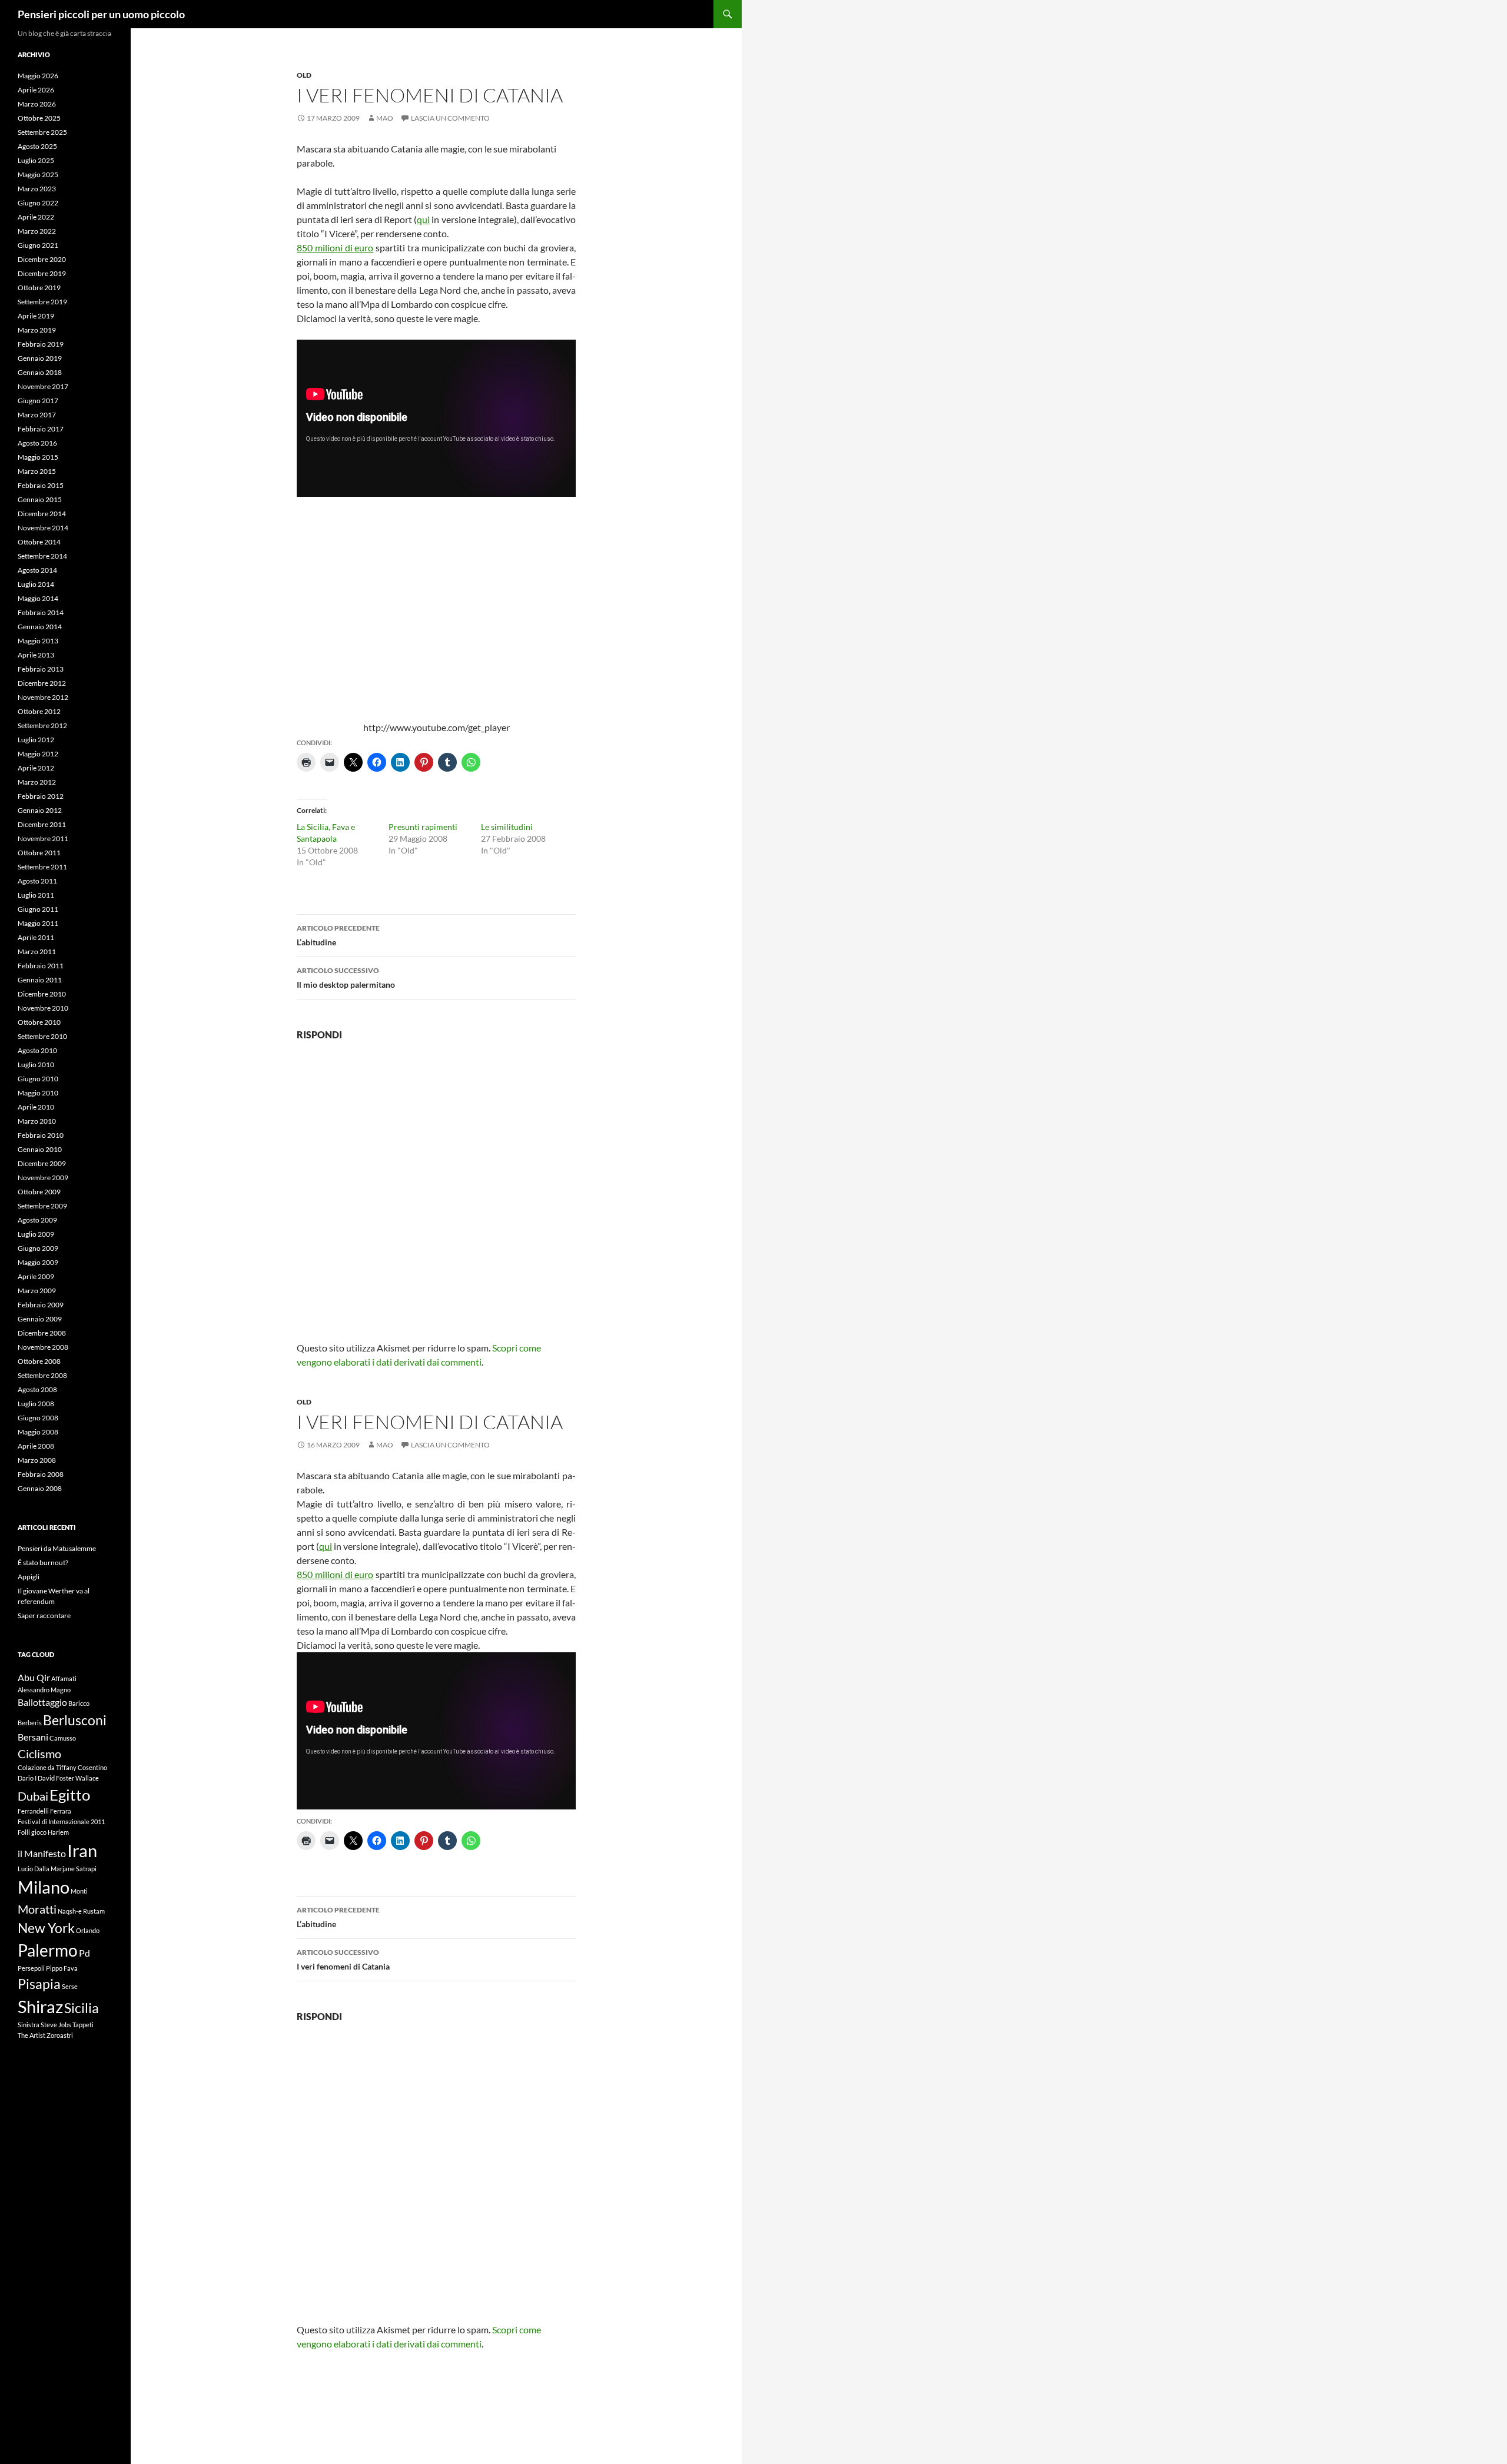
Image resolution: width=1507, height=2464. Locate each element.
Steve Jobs (56, 2025)
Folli (24, 1832)
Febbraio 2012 (41, 796)
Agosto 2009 (37, 1220)
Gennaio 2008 (40, 1488)
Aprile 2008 (36, 1446)
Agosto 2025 (37, 146)
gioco (39, 1832)
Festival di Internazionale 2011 (61, 1822)
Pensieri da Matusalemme (57, 1548)
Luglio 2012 (36, 740)
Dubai (33, 1796)
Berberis (30, 1723)
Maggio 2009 (38, 1262)
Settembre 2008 (42, 1375)
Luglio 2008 (36, 1404)
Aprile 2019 (36, 316)
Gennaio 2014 (40, 627)
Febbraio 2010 (41, 1135)
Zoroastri (60, 2035)
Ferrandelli (33, 1811)
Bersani (33, 1737)
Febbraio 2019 (41, 344)
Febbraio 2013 (41, 669)
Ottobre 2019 (39, 288)
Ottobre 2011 (39, 853)
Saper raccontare (44, 1615)
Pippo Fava (62, 1968)
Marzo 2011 (37, 952)
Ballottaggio (42, 1702)
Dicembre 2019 (42, 273)
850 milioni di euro (335, 248)
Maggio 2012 (38, 754)
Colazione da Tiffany (47, 1767)
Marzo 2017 (37, 415)
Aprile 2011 (36, 937)
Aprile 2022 (36, 217)
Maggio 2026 (38, 76)
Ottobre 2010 (39, 1022)
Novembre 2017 (43, 386)
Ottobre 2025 (39, 118)
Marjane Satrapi (74, 1869)
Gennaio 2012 (40, 810)
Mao (385, 118)
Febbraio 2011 (41, 966)
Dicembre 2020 (42, 259)
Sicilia (82, 2008)
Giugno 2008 (38, 1418)
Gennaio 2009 (40, 1319)
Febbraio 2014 (41, 612)
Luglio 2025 (36, 160)
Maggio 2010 (38, 1093)
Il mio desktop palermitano (346, 978)
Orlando (88, 1930)
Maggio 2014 (38, 598)
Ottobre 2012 (39, 711)
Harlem (58, 1832)
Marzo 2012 (37, 782)
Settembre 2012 (42, 725)
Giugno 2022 (38, 203)
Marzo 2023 (37, 189)
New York (46, 1928)
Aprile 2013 (36, 655)
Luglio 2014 (36, 584)
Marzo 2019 (37, 330)
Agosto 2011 (37, 881)
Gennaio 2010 (40, 1149)
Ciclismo (39, 1754)
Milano (44, 1887)
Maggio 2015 (38, 457)
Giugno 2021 (38, 245)
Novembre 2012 (43, 697)
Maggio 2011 (38, 923)
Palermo (48, 1950)
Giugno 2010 (38, 1079)
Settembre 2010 (42, 1036)
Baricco (79, 1703)
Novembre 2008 (43, 1347)
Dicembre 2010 (42, 994)
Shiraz (40, 2006)
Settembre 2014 (42, 556)
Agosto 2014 (37, 570)
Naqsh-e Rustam (81, 1911)
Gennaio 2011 (40, 980)
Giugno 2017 (38, 401)
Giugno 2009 (38, 1248)
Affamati (64, 1678)
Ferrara (61, 1811)
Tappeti (83, 2025)
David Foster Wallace (68, 1778)
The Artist (31, 2035)
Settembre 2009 (42, 1206)
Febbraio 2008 (41, 1474)
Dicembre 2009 (42, 1163)
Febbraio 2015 (41, 485)
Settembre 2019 (42, 302)
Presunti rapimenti (423, 827)
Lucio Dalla (34, 1869)
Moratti (37, 1909)
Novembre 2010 (43, 1008)
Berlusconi (75, 1720)
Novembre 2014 (43, 528)
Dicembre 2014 (42, 514)
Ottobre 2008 (39, 1361)
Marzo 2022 (37, 231)
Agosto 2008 (37, 1389)
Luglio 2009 (36, 1234)
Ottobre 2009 (39, 1192)
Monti (79, 1891)
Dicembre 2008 (42, 1333)
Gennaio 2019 (40, 358)
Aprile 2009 (36, 1276)
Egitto (70, 1795)
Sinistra (29, 2025)
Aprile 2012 (36, 768)
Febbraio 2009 (41, 1305)
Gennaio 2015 (40, 499)
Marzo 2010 (37, 1121)
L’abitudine (338, 935)
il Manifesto (42, 1853)
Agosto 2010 (37, 1050)
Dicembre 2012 (42, 683)
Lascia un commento (450, 118)
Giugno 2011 (38, 909)
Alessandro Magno (44, 1690)
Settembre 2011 (42, 867)
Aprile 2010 (36, 1107)
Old (304, 75)
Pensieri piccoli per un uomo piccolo (101, 14)
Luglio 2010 (36, 1065)
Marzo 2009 (37, 1291)
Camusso (63, 1738)
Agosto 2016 (37, 443)
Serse (70, 1986)
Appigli (29, 1577)
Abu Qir (34, 1677)
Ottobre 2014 (39, 542)
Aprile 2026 (36, 90)
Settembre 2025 (42, 132)
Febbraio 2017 (41, 429)
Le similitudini (507, 827)
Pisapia (39, 1984)
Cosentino (92, 1767)
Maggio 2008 (38, 1432)
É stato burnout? (43, 1563)
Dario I (27, 1778)
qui (423, 219)
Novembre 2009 (43, 1178)
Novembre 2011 (43, 839)
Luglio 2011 (36, 895)
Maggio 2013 (38, 641)
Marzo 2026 (37, 104)
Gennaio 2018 (40, 372)
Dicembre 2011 (42, 824)
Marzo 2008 (37, 1460)
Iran (82, 1850)
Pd (84, 1953)
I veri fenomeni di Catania (343, 1960)
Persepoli (31, 1968)
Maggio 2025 (38, 175)
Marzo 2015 (37, 471)
